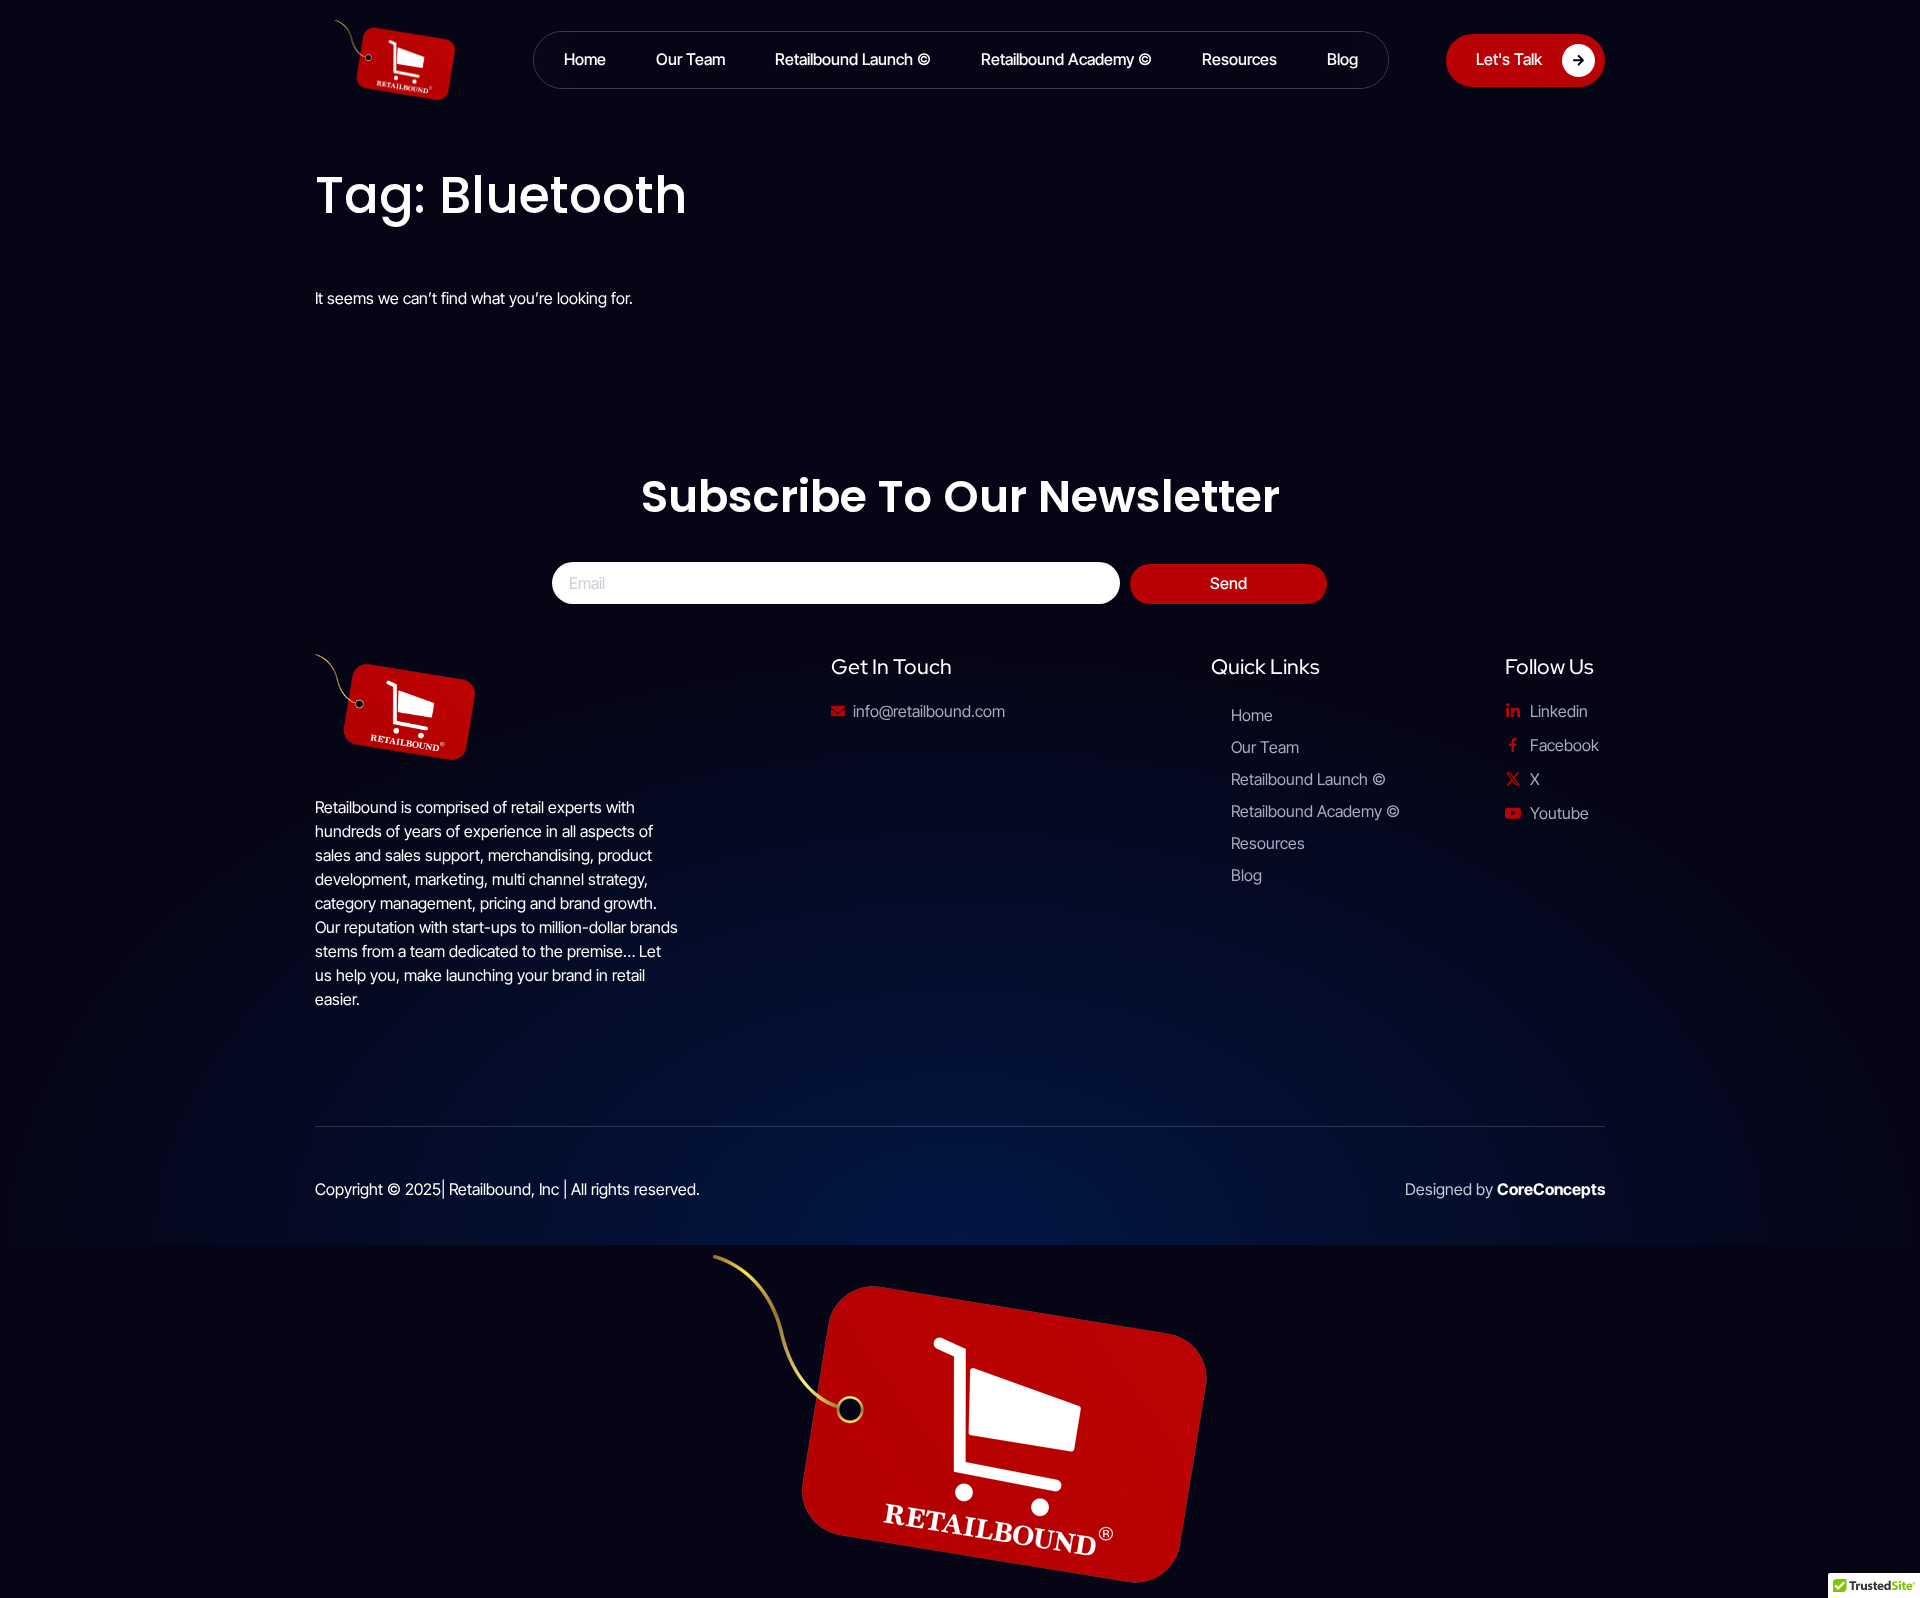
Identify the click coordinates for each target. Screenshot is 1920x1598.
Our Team (690, 59)
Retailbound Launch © (853, 59)
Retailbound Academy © (1066, 59)
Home (585, 59)
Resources (1239, 59)
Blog (1342, 59)
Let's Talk (1509, 58)
